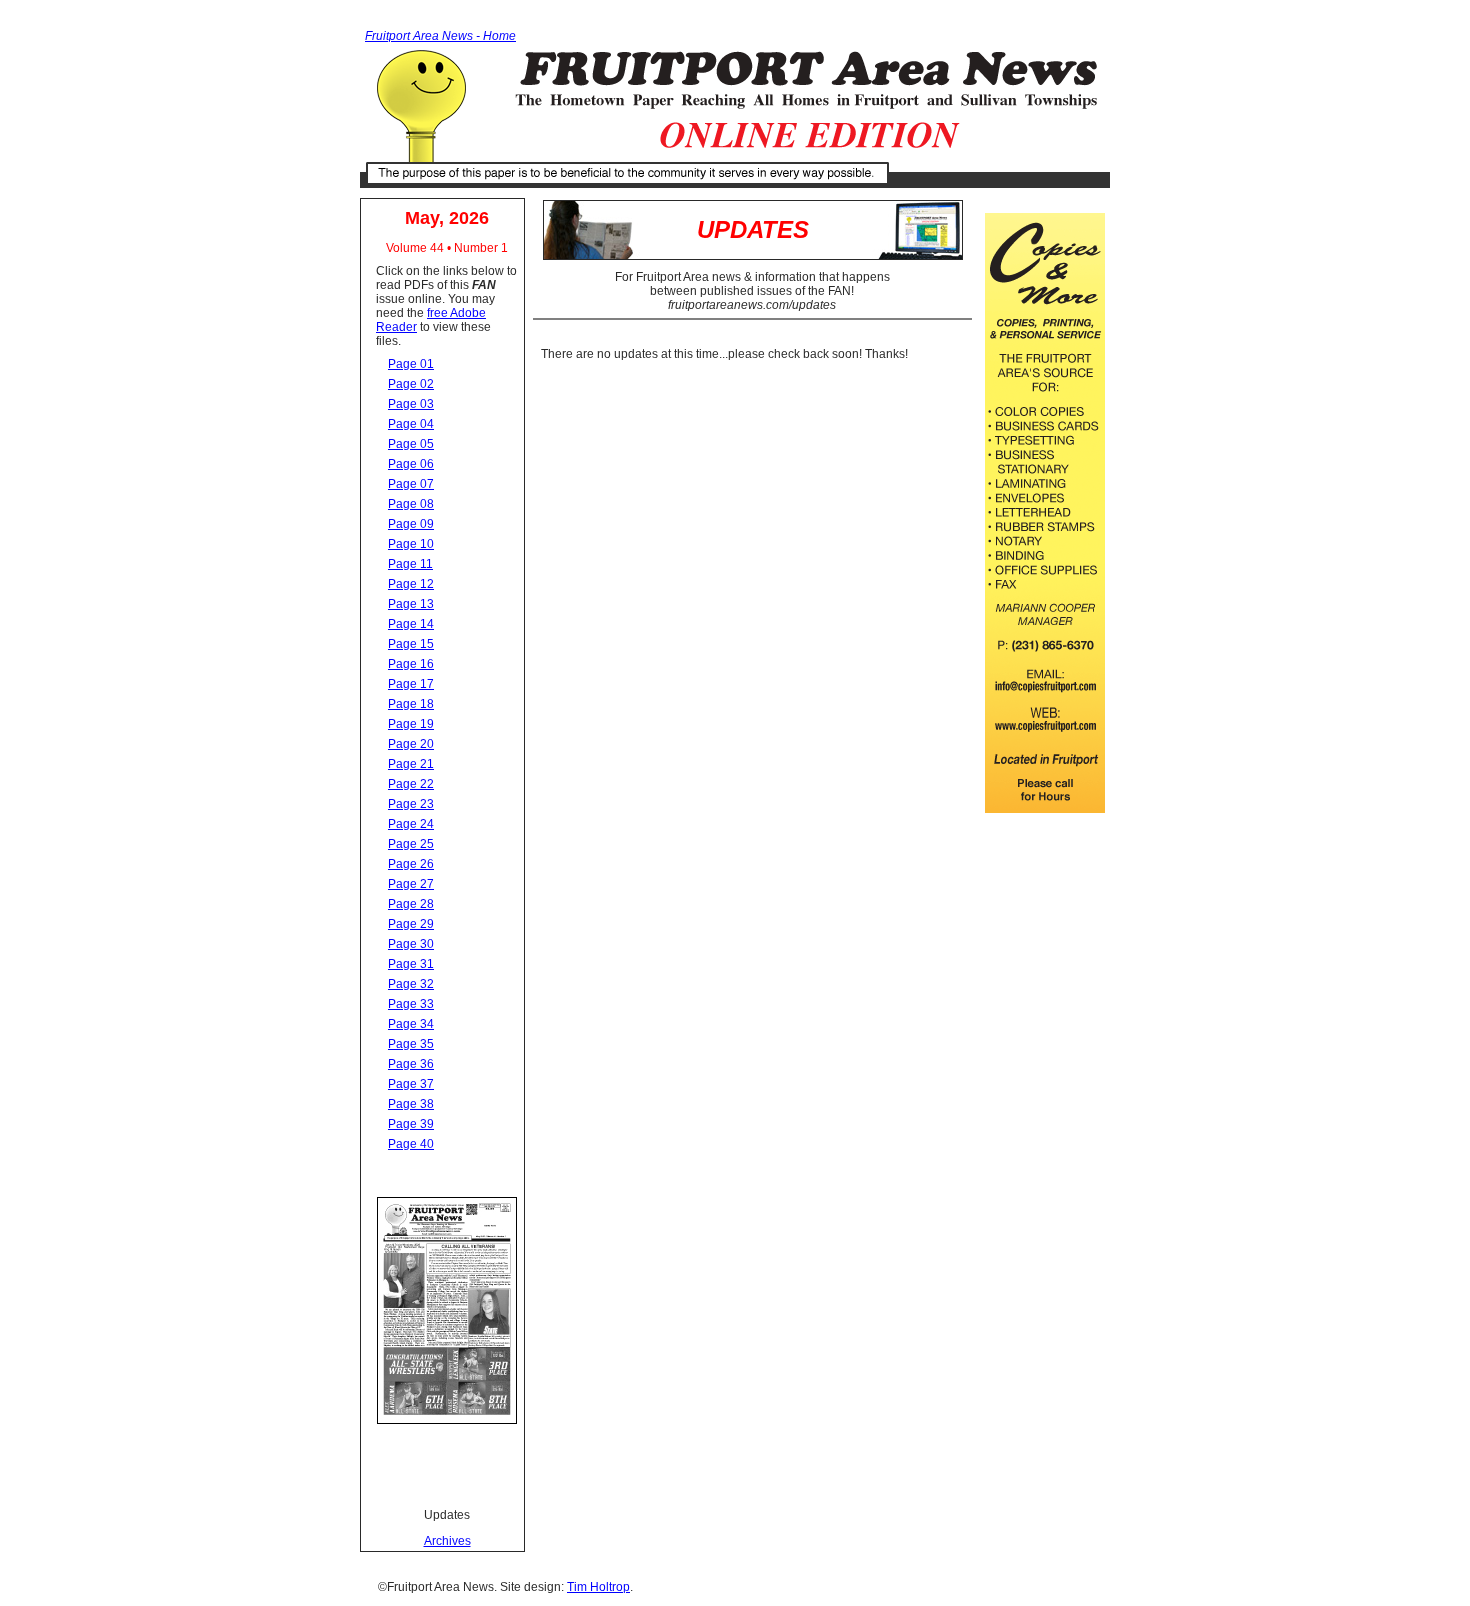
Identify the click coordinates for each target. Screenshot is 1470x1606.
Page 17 (411, 684)
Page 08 (411, 504)
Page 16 (411, 664)
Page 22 (411, 784)
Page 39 (411, 1124)
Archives (447, 1541)
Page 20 (411, 744)
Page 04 (411, 424)
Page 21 (411, 764)
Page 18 (411, 704)
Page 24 (411, 824)
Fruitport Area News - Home (440, 36)
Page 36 (411, 1064)
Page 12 (411, 584)
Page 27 (411, 884)
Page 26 (411, 864)
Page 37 (411, 1084)
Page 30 (411, 944)
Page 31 (411, 964)
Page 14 (411, 624)
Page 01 (411, 364)
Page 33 (411, 1004)
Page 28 (411, 904)
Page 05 (411, 444)
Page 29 (411, 924)
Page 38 (411, 1104)
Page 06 (411, 464)
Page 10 (411, 544)
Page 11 (410, 564)
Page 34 (411, 1024)
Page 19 (411, 724)
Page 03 (411, 404)
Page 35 (411, 1044)
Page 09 (411, 524)
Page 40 (411, 1144)
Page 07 (411, 484)
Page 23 (411, 804)
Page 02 (411, 384)
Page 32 (411, 984)
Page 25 (411, 844)
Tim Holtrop (598, 1587)
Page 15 (411, 644)
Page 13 (411, 604)
